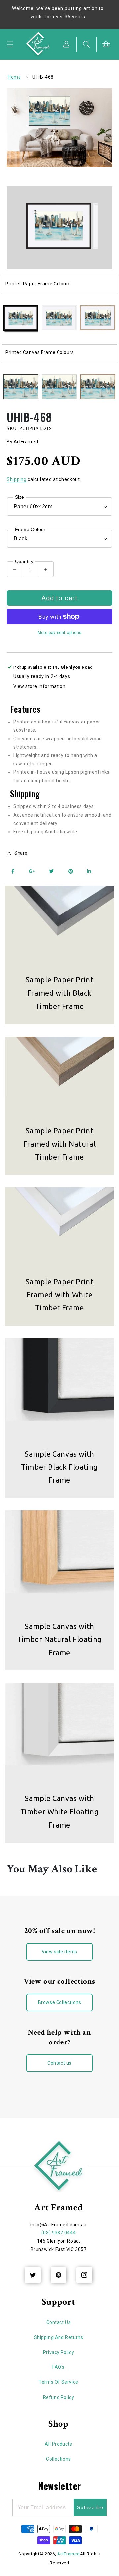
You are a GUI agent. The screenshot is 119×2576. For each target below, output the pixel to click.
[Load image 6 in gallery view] (59, 387)
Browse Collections (60, 2002)
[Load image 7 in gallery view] (98, 387)
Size (20, 497)
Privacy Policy (59, 2352)
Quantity (24, 561)
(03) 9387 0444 (59, 2233)
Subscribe (90, 2507)
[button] (10, 44)
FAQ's (59, 2367)
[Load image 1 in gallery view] (21, 318)
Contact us (59, 2063)
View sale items (59, 1952)
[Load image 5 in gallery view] (21, 387)
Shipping (17, 479)
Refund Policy (59, 2397)
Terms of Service (59, 2382)
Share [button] (21, 853)
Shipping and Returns (59, 2337)
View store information (39, 686)
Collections (59, 2459)
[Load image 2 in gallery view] (59, 318)
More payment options (60, 633)
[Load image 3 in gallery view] (98, 318)
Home (14, 77)
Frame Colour (30, 529)
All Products (58, 2444)
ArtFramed (68, 2554)
